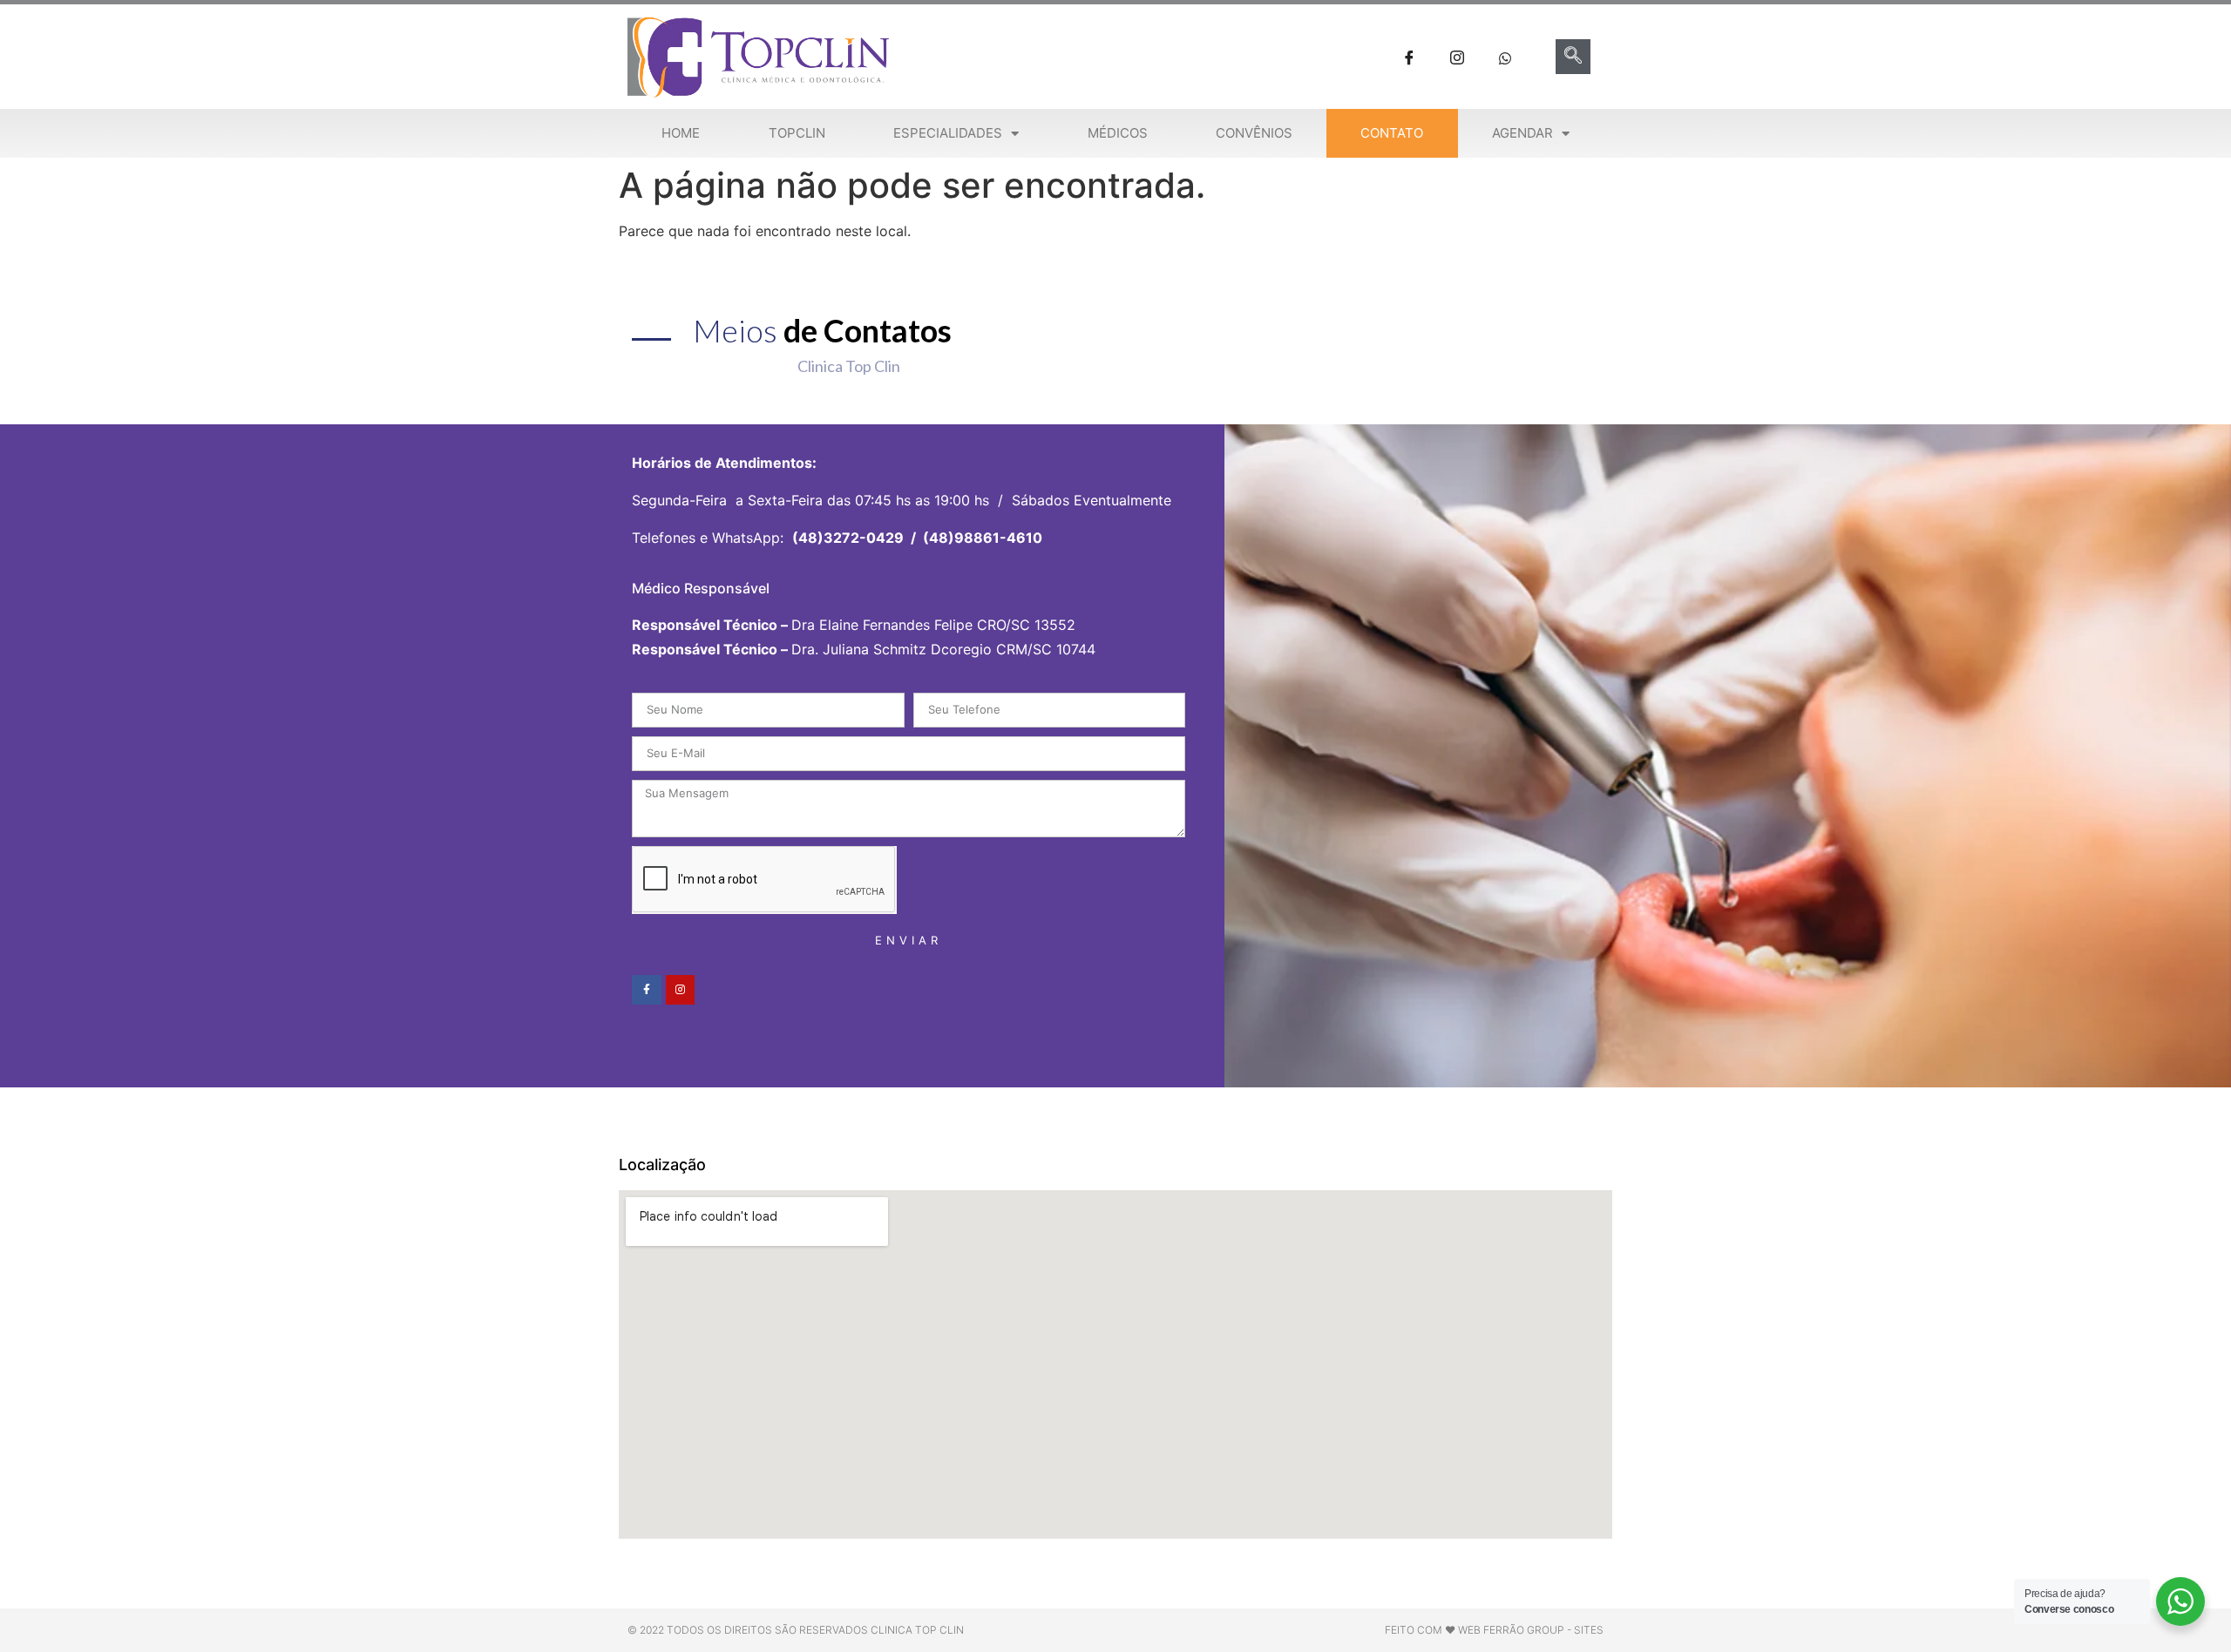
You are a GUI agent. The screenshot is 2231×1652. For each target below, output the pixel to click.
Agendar (1522, 133)
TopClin (797, 133)
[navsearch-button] (1573, 57)
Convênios (1254, 133)
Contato (1392, 133)
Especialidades (948, 133)
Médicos (1118, 133)
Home (681, 133)
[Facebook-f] (647, 990)
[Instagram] (681, 990)
